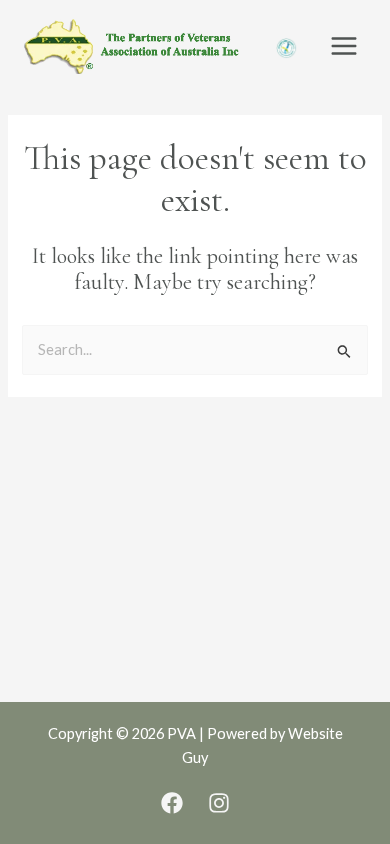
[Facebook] (172, 803)
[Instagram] (219, 803)
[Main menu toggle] (344, 46)
